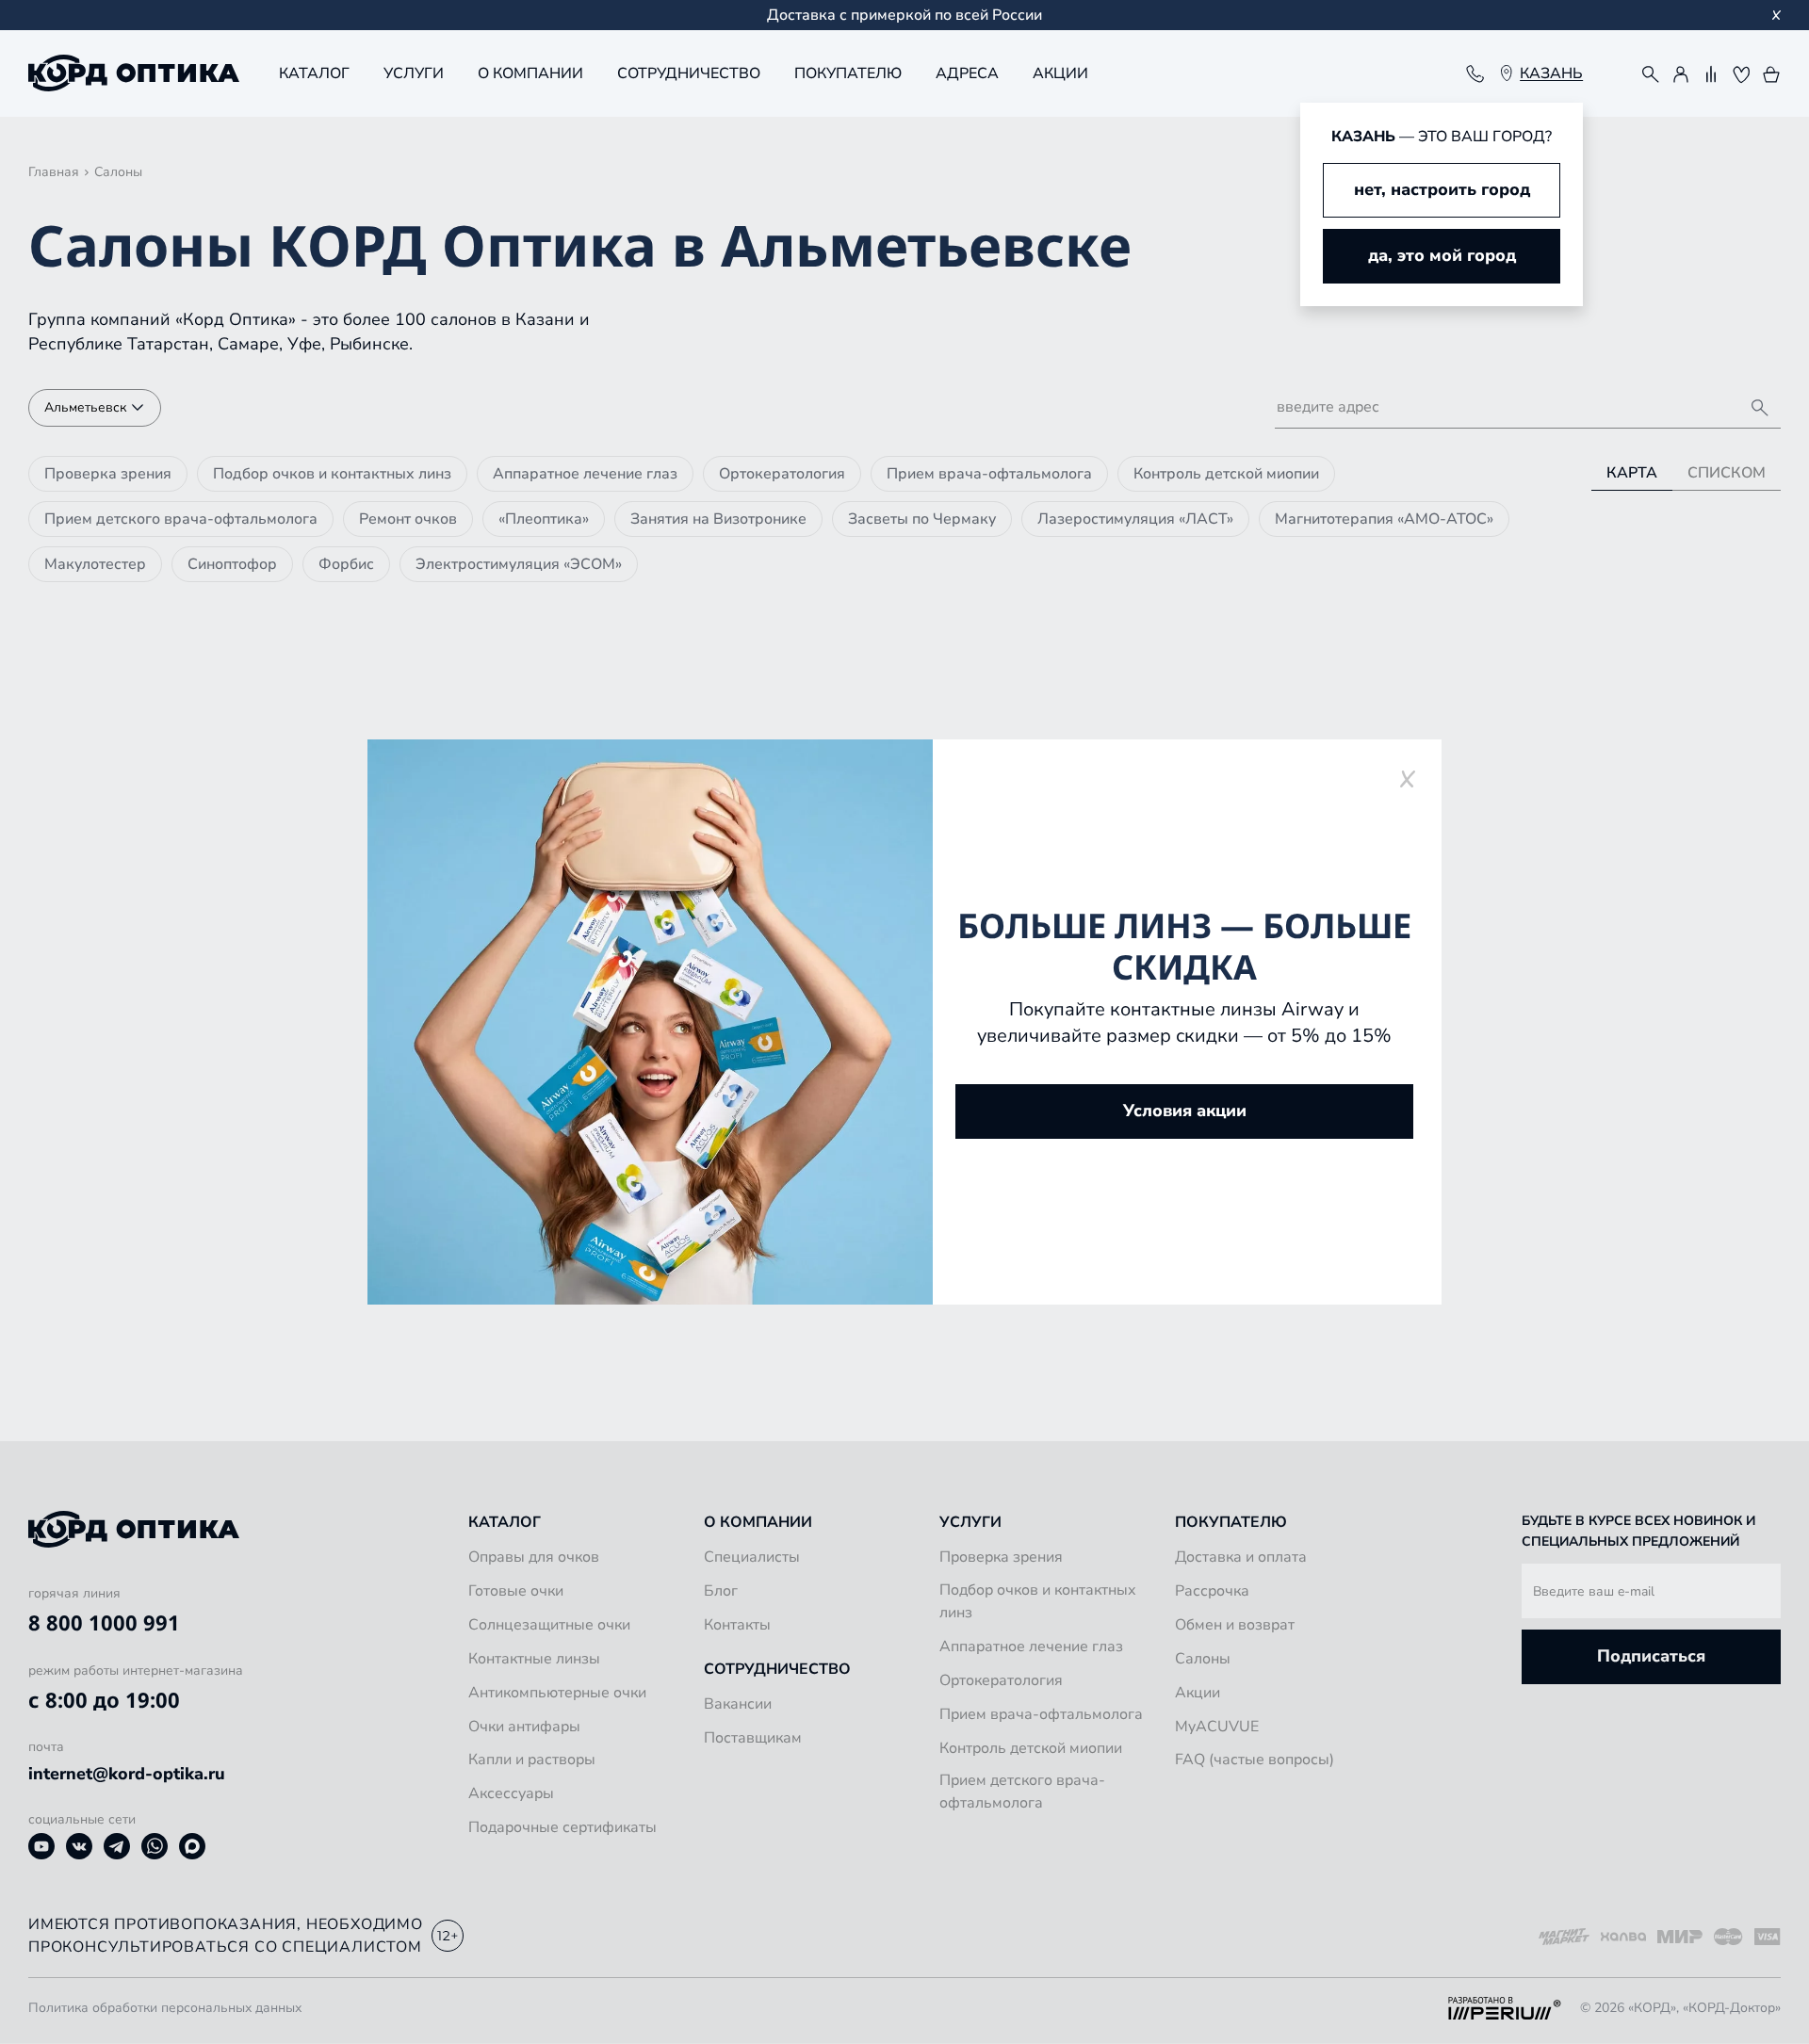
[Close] (1407, 779)
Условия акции (1185, 1111)
